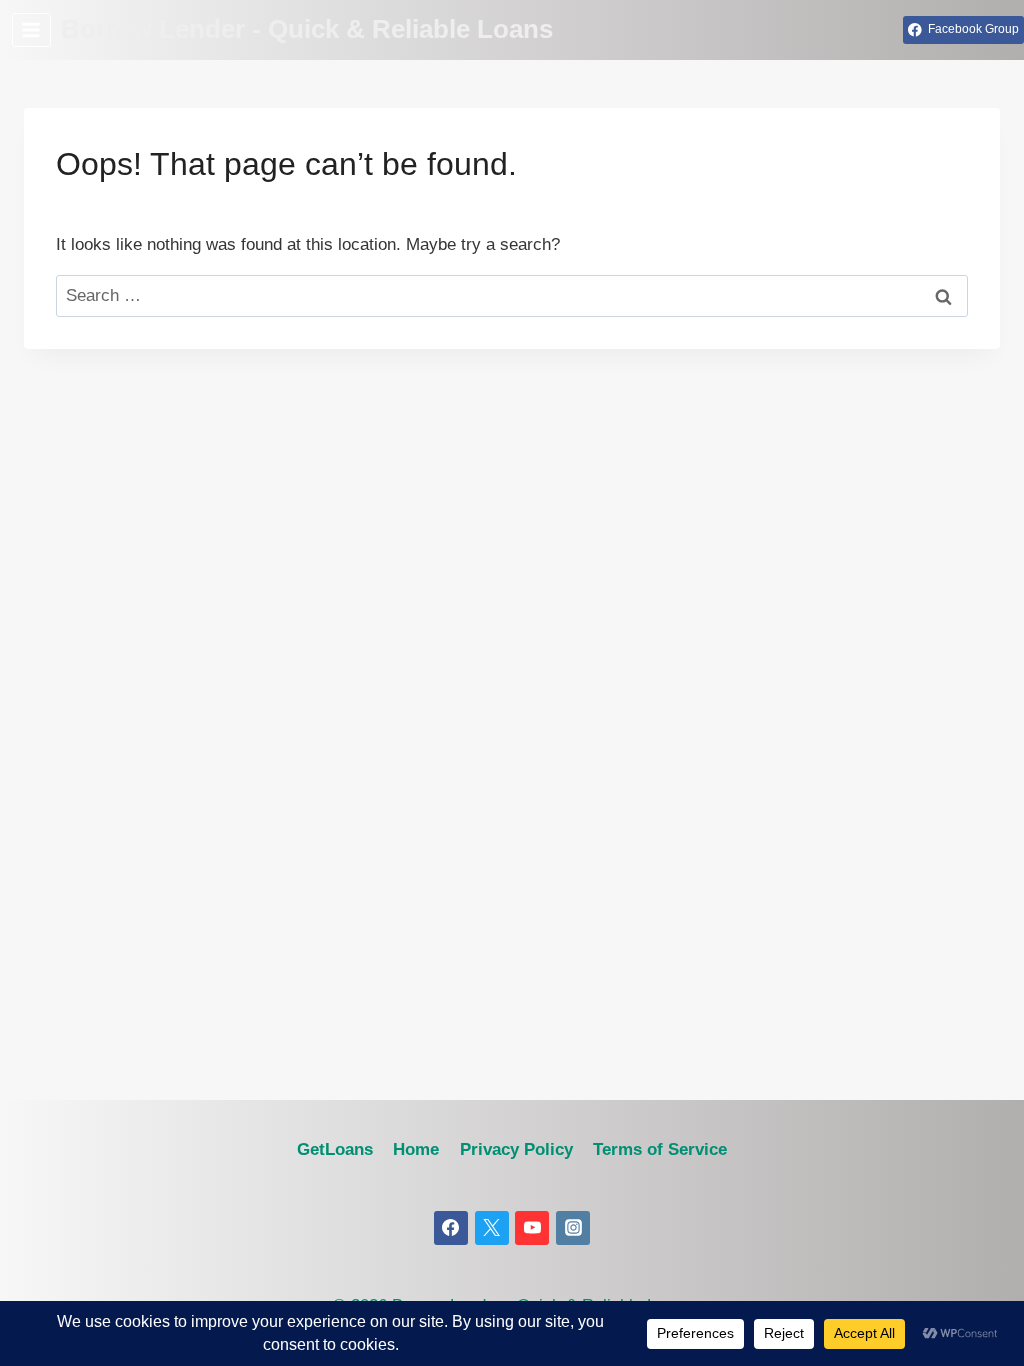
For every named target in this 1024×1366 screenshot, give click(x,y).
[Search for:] (512, 295)
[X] (492, 1228)
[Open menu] (31, 29)
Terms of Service (660, 1149)
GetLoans (335, 1149)
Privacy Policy (516, 1149)
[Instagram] (573, 1228)
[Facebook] (451, 1228)
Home (416, 1149)
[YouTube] (532, 1228)
